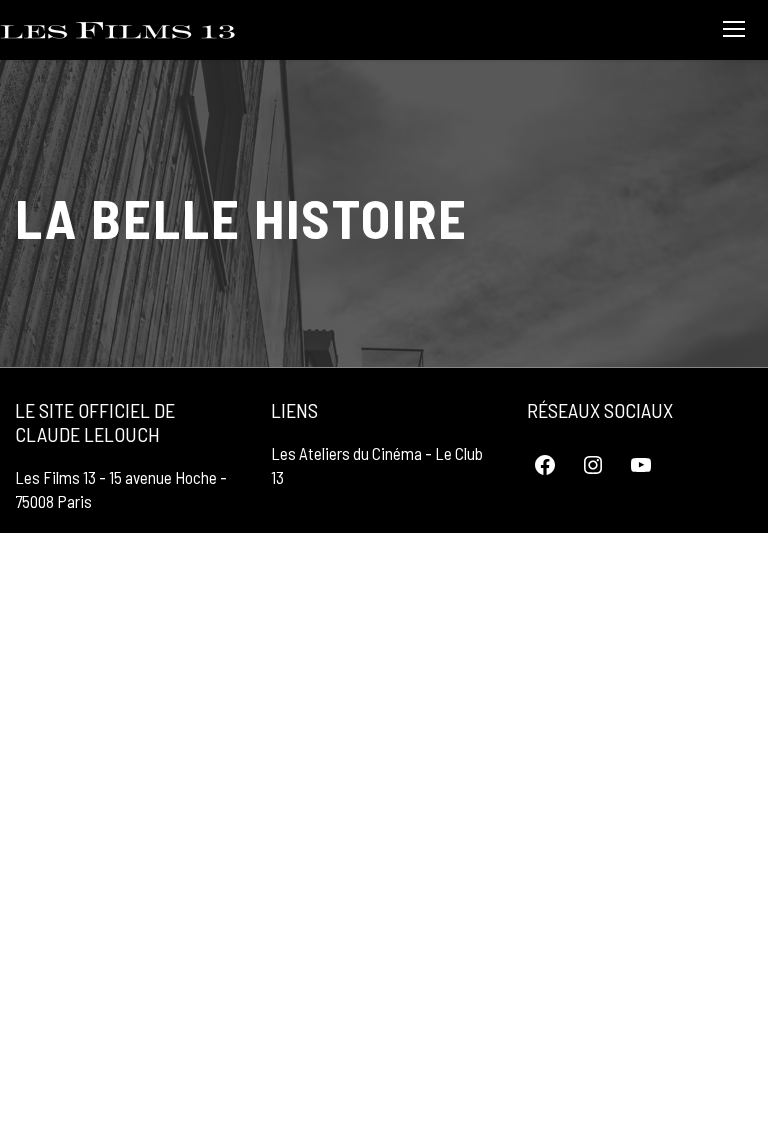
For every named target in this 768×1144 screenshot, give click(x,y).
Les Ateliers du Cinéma (346, 453)
